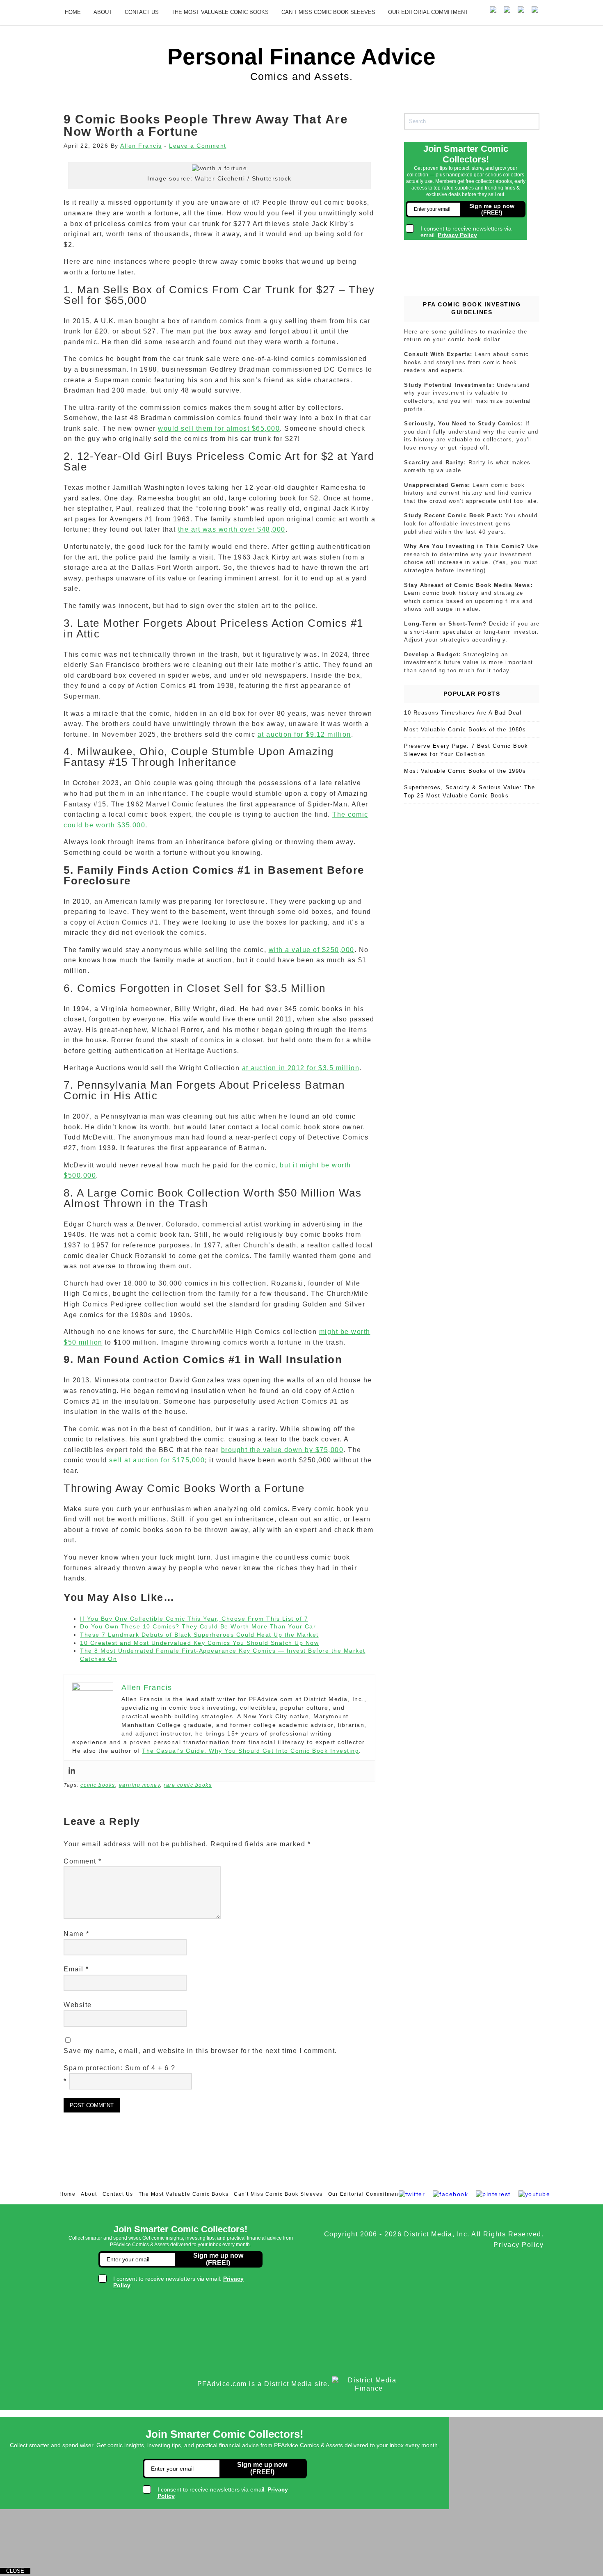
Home (73, 12)
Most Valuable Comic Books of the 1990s (465, 771)
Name (76, 1934)
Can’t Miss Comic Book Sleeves (328, 12)
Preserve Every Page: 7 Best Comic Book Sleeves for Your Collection (466, 750)
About (103, 12)
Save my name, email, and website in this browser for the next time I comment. (200, 2051)
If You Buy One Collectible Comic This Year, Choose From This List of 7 (194, 1619)
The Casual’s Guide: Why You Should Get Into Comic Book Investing (250, 1751)
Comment (83, 1861)
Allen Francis (141, 146)
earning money (140, 1785)
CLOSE (15, 2571)
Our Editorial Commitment (428, 12)
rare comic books (188, 1785)
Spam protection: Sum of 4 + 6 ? (120, 2068)
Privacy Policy (518, 2245)
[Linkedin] (72, 1771)
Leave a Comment (198, 146)
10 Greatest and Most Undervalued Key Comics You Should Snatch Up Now (199, 1643)
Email (76, 1969)
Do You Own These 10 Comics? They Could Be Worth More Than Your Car (198, 1626)
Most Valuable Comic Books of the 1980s (465, 730)
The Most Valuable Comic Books (220, 12)
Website (78, 2005)
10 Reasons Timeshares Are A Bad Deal (463, 713)
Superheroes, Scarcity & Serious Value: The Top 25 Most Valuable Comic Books (469, 791)
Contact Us (142, 12)
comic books (98, 1785)
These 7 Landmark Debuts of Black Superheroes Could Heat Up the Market (199, 1635)
